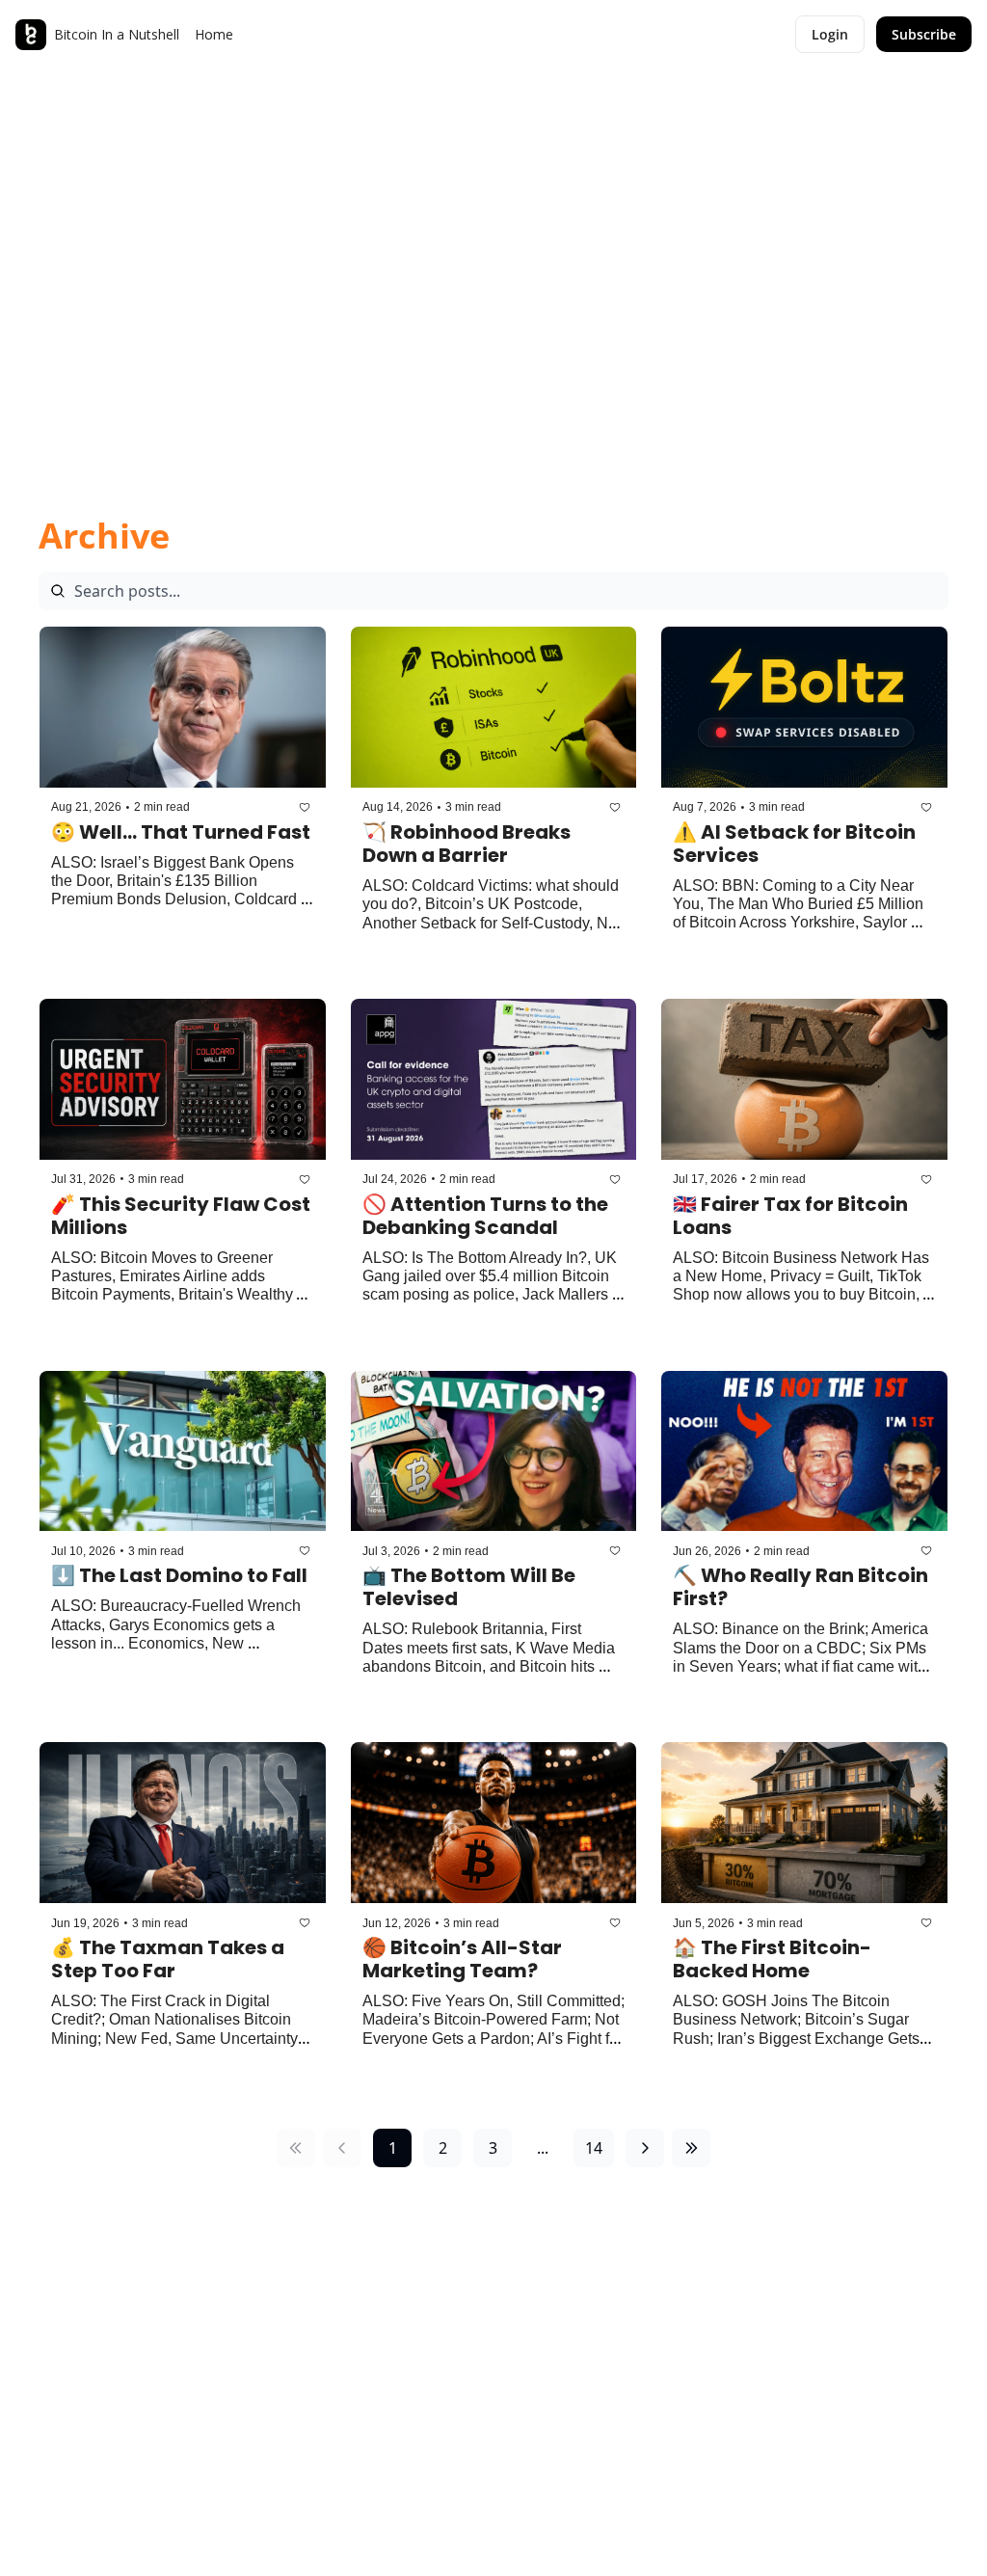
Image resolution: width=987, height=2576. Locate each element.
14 (594, 2148)
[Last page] (691, 2148)
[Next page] (645, 2148)
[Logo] (31, 35)
